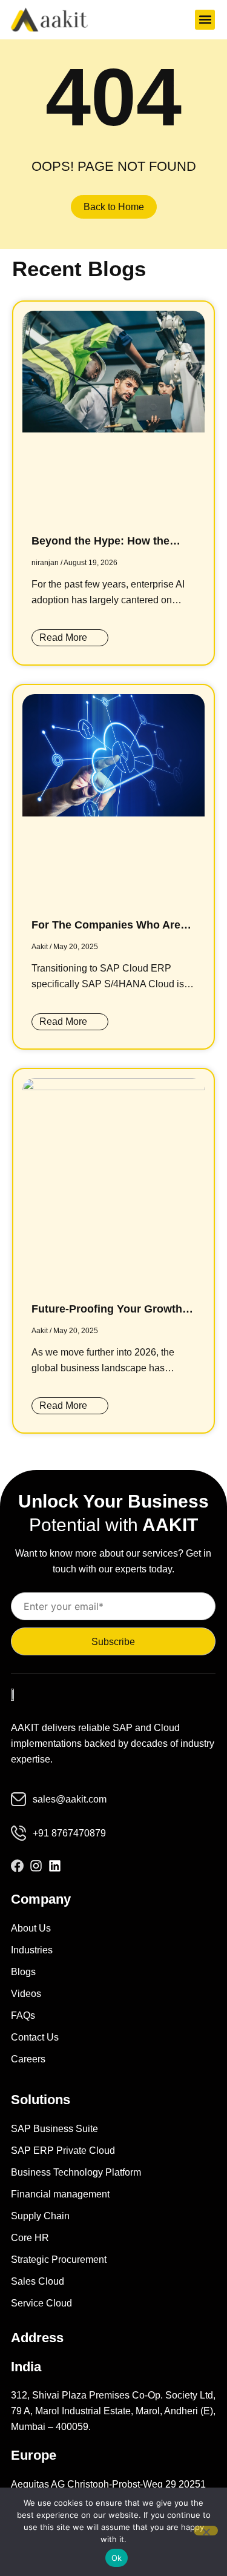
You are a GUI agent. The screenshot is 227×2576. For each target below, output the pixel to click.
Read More (63, 637)
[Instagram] (36, 1866)
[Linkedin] (55, 1866)
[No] (206, 2531)
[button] (205, 20)
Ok (117, 2558)
